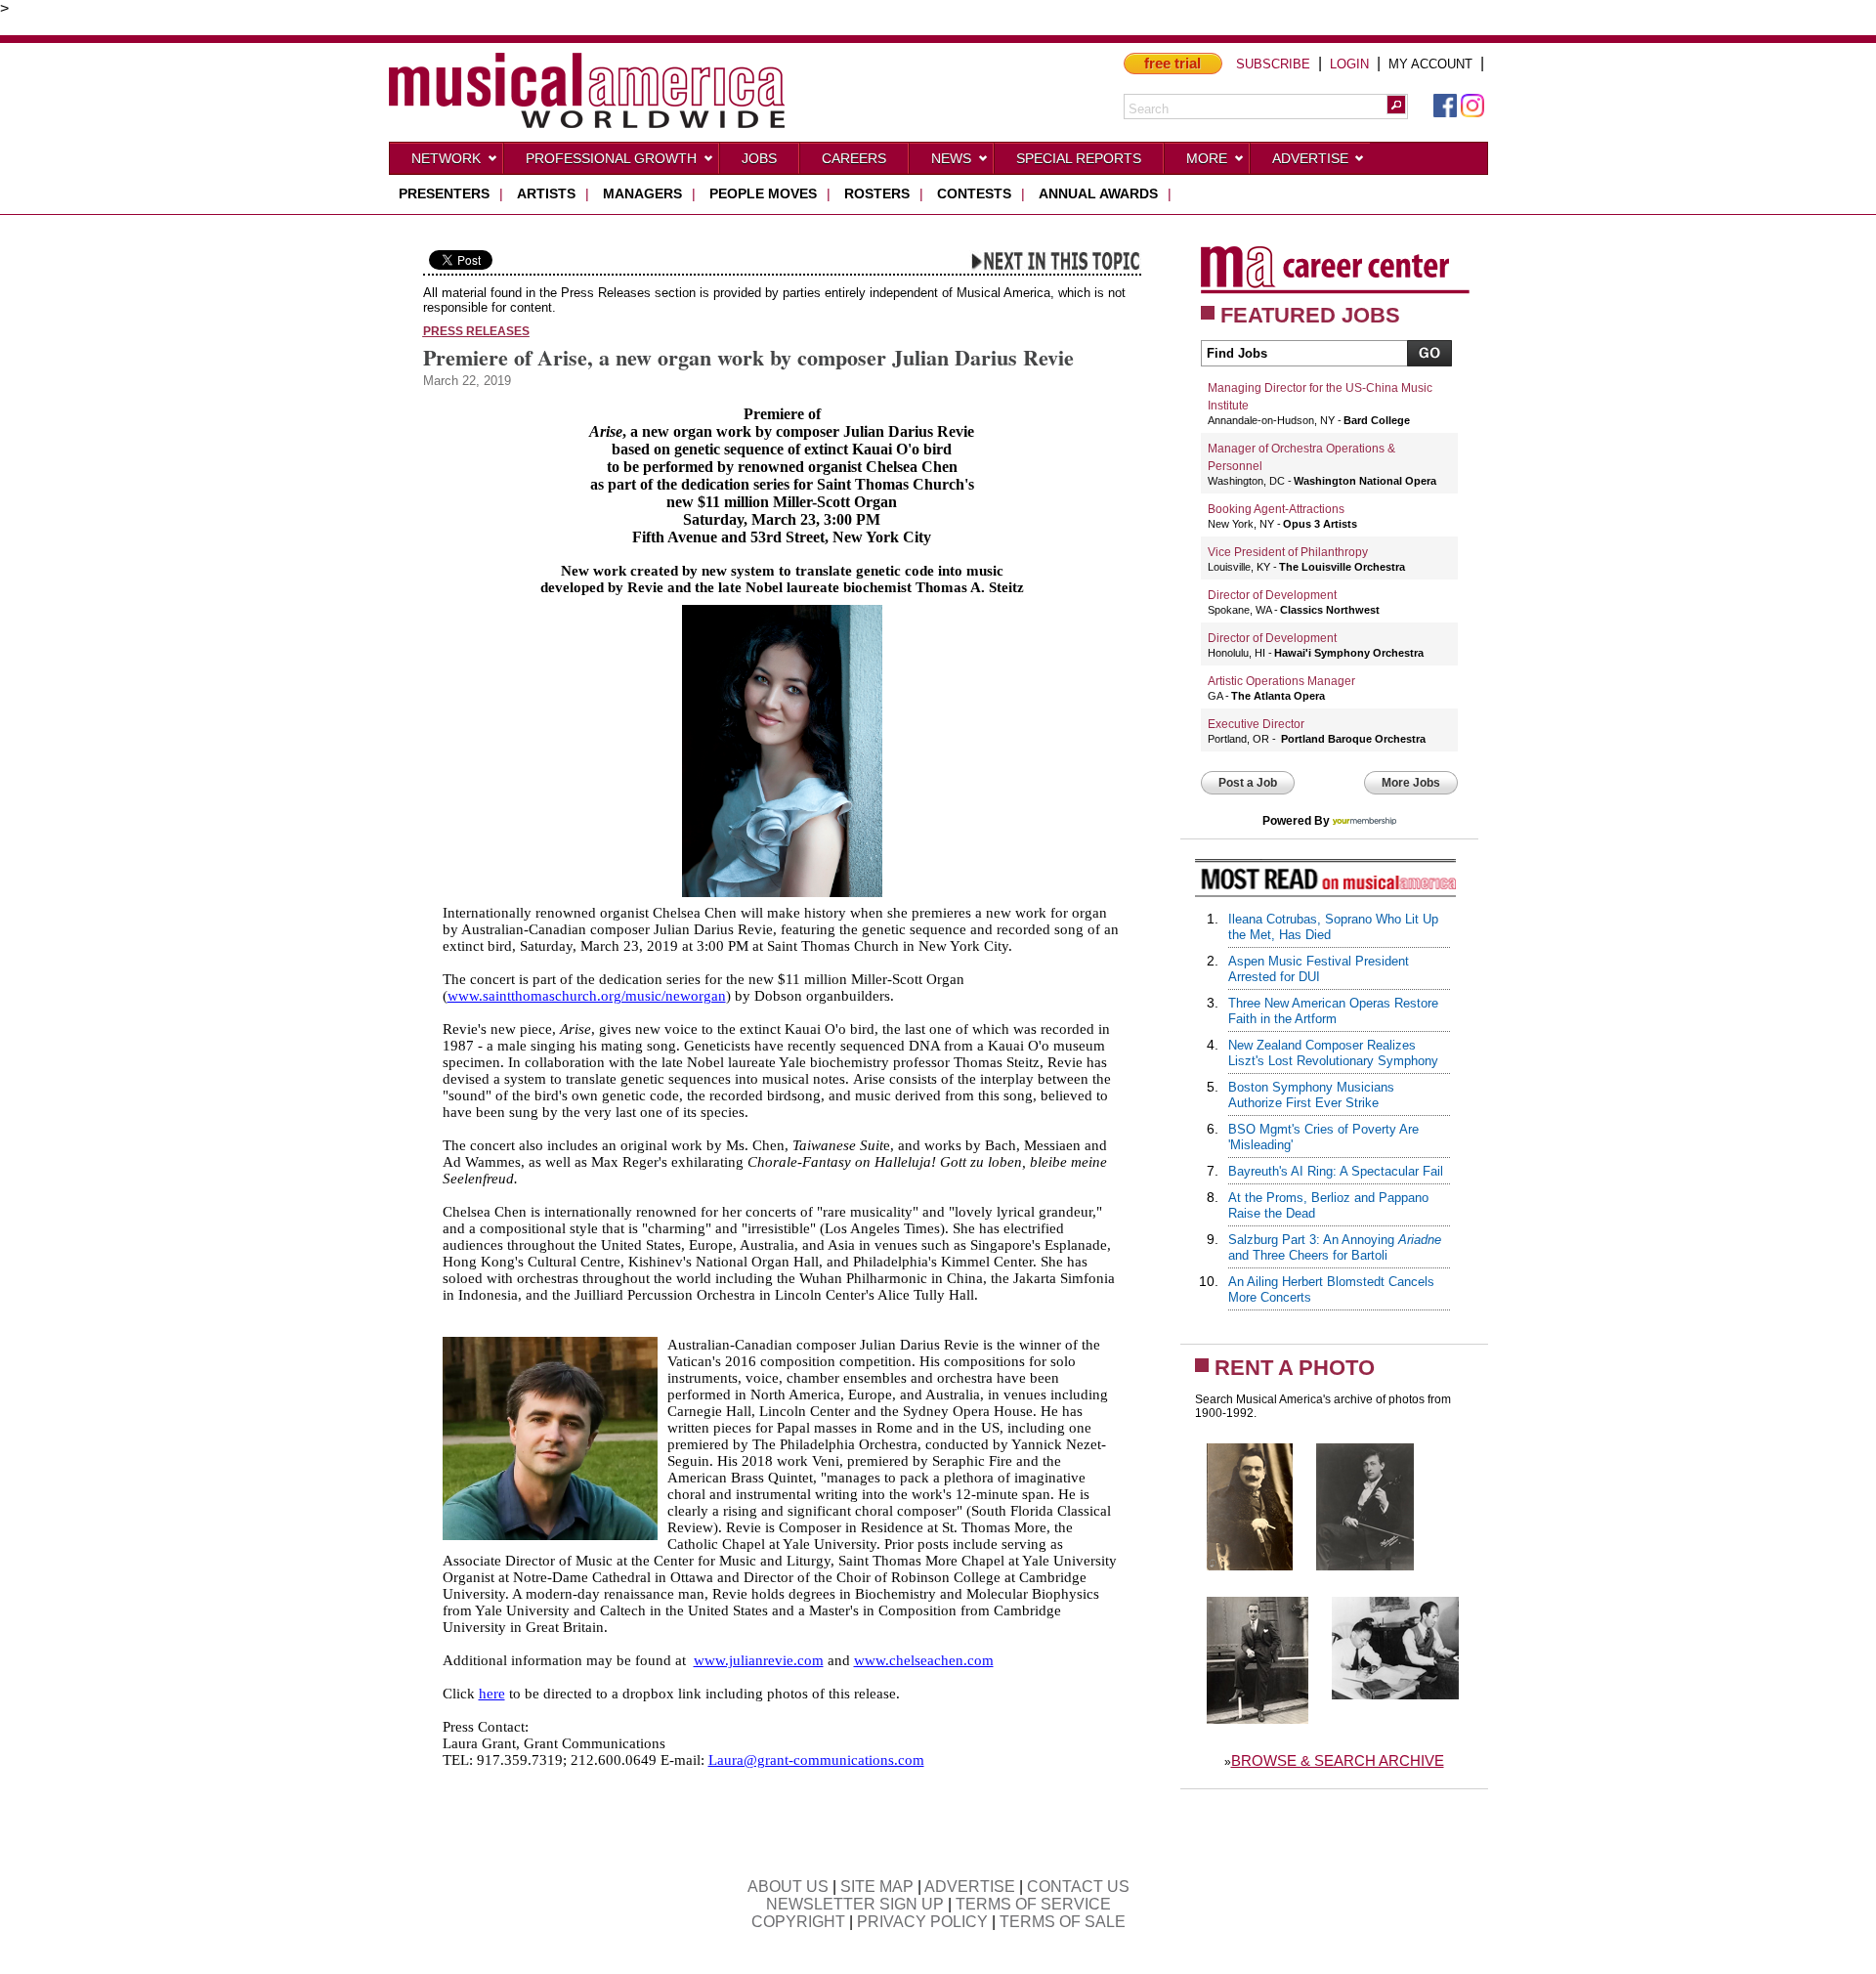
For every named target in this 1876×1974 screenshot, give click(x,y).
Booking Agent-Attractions (1276, 509)
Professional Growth (611, 158)
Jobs (759, 158)
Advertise (1310, 158)
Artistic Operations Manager (1281, 681)
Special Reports (1079, 158)
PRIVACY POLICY (922, 1922)
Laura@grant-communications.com (816, 1760)
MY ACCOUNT (1430, 64)
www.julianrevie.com (759, 1660)
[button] (1396, 105)
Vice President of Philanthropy (1288, 552)
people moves (763, 193)
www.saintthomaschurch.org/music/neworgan (587, 996)
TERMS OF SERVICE (1033, 1904)
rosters (877, 193)
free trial (1172, 63)
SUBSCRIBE (1273, 64)
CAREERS (854, 158)
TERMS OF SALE (1063, 1922)
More (1207, 158)
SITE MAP (877, 1887)
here (492, 1694)
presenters (444, 193)
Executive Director (1256, 724)
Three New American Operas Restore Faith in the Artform (1333, 1011)
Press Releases (476, 331)
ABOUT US (788, 1887)
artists (546, 193)
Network (446, 158)
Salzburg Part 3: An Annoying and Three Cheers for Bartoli (1335, 1247)
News (951, 158)
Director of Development (1272, 595)
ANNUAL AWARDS (1098, 193)
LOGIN (1349, 64)
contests (974, 193)
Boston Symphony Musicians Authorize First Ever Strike (1311, 1095)
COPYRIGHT (798, 1922)
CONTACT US (1078, 1887)
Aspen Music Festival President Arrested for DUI (1319, 969)
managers (642, 193)
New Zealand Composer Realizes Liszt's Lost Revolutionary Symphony (1333, 1053)
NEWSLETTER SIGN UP (855, 1904)
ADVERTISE (970, 1887)
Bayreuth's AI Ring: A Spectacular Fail (1336, 1171)
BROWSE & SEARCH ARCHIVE (1338, 1760)
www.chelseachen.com (924, 1660)
